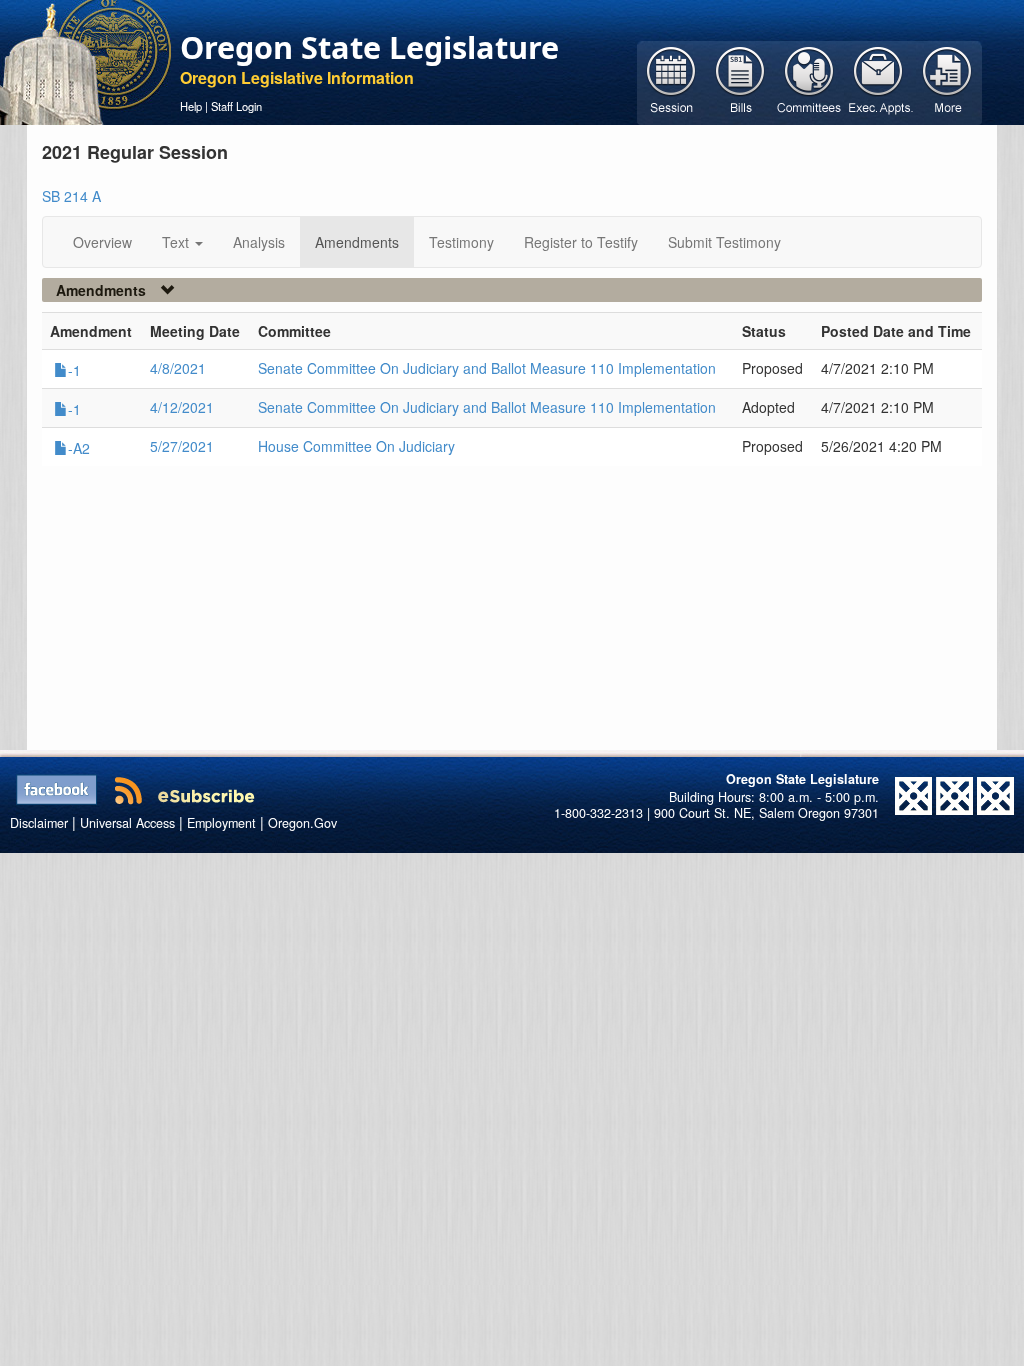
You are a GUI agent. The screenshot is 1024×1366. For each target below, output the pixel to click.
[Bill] (740, 81)
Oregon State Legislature (369, 47)
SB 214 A (71, 196)
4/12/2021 (182, 407)
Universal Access (127, 823)
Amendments (357, 242)
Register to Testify (581, 242)
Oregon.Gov (302, 823)
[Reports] (947, 81)
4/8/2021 (178, 368)
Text (177, 242)
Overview (102, 242)
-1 (74, 370)
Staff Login (236, 106)
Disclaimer (39, 823)
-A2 (79, 448)
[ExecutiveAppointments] (878, 81)
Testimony (461, 242)
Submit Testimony (724, 242)
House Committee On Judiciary (356, 446)
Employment (221, 823)
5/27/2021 (182, 446)
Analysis (259, 242)
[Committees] (809, 81)
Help (191, 106)
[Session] (671, 81)
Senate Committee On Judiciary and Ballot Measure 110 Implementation (487, 368)
